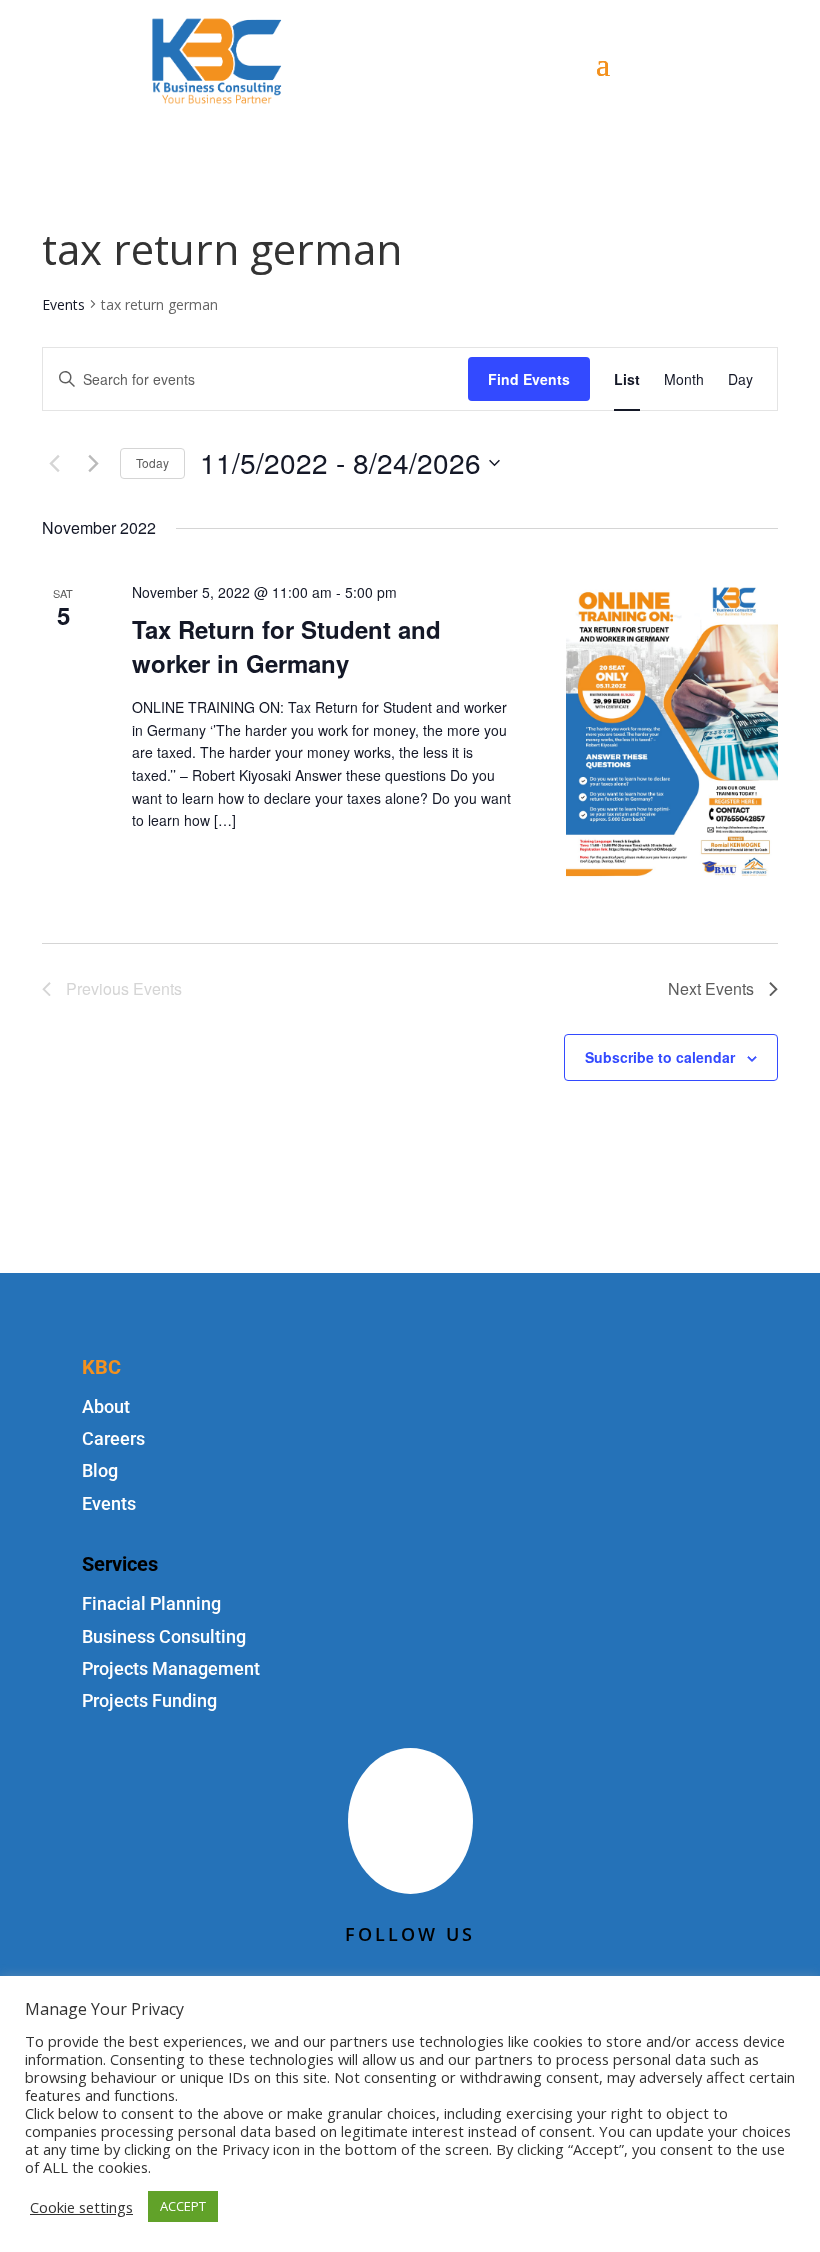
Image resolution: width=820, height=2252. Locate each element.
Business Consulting (164, 1636)
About (106, 1406)
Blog (100, 1470)
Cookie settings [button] (81, 2207)
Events (63, 304)
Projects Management (171, 1668)
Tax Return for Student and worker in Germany (286, 646)
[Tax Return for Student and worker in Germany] (672, 730)
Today (152, 462)
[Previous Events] (54, 463)
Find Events (529, 379)
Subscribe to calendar (660, 1057)
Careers (113, 1438)
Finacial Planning (151, 1603)
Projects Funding (149, 1700)
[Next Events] (93, 463)
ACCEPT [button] (183, 2206)
